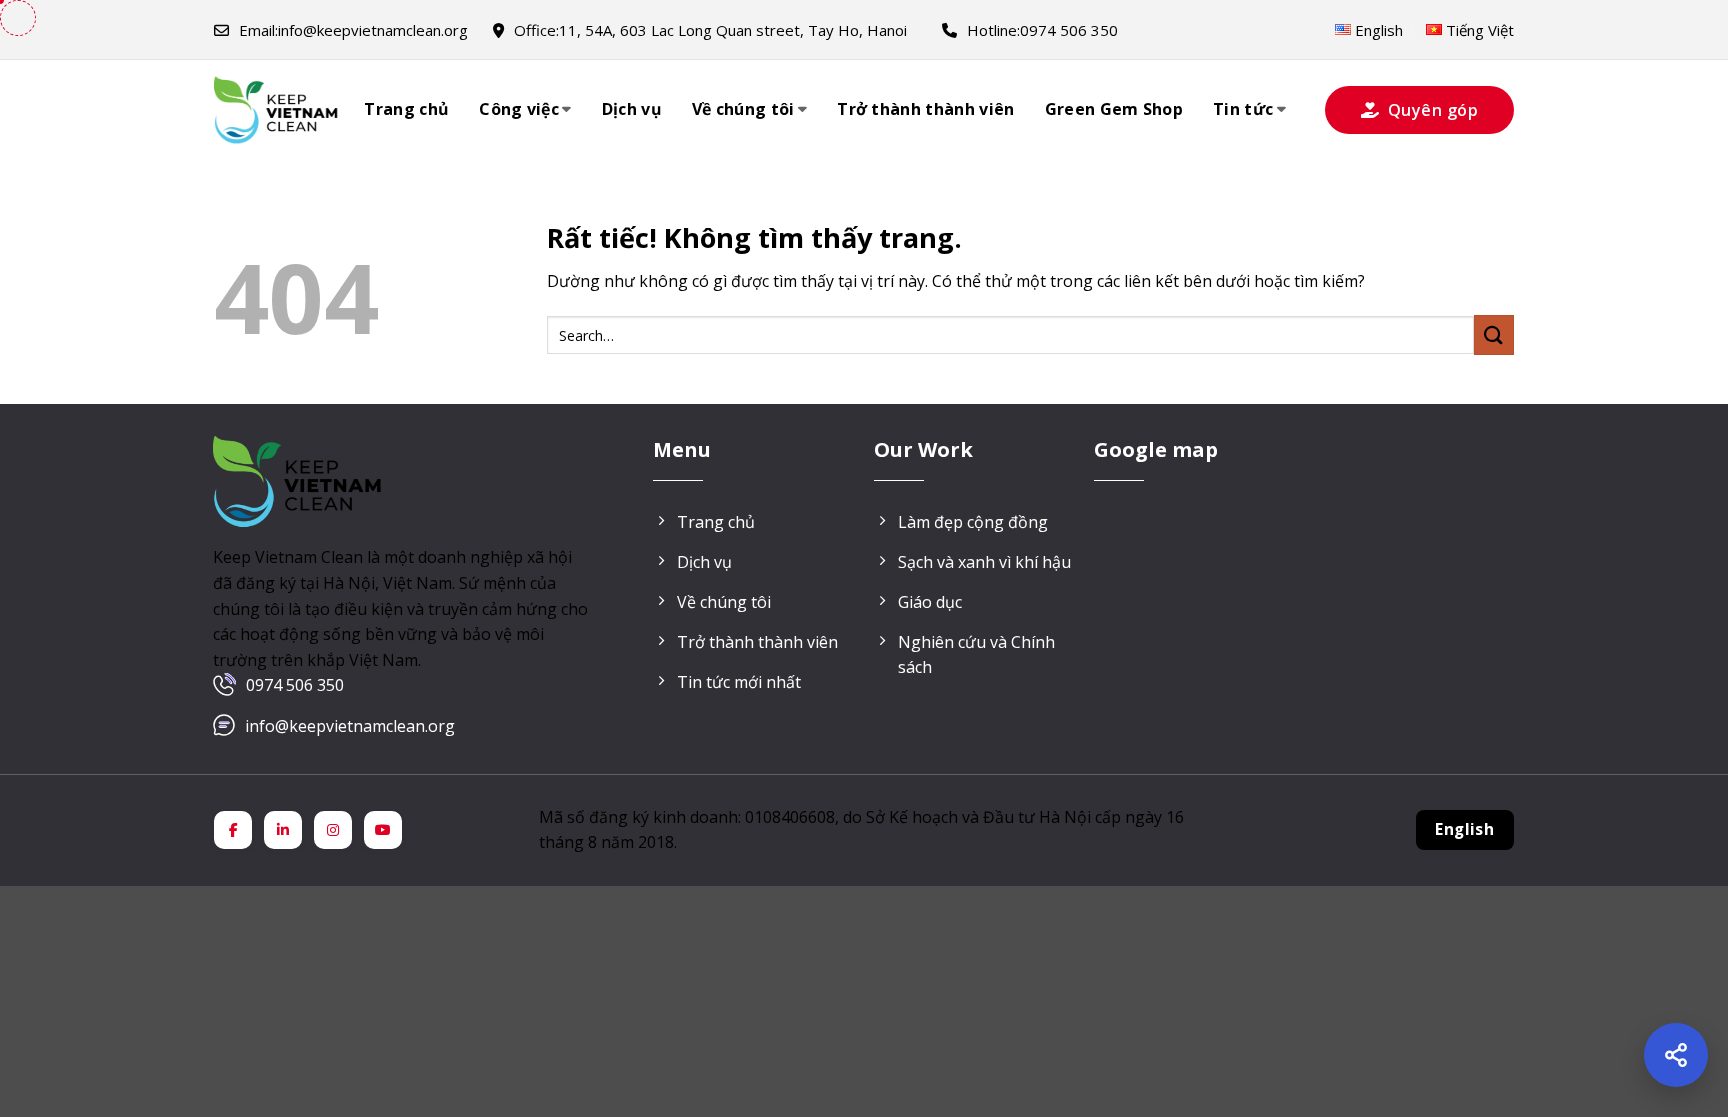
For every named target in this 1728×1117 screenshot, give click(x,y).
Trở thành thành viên (925, 109)
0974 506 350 (295, 685)
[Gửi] (1494, 334)
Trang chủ (406, 109)
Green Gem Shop (1114, 109)
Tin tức (1243, 109)
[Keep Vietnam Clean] (276, 110)
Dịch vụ (632, 109)
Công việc (519, 109)
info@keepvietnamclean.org (353, 30)
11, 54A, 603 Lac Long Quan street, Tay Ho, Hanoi (710, 30)
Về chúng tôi (743, 109)
